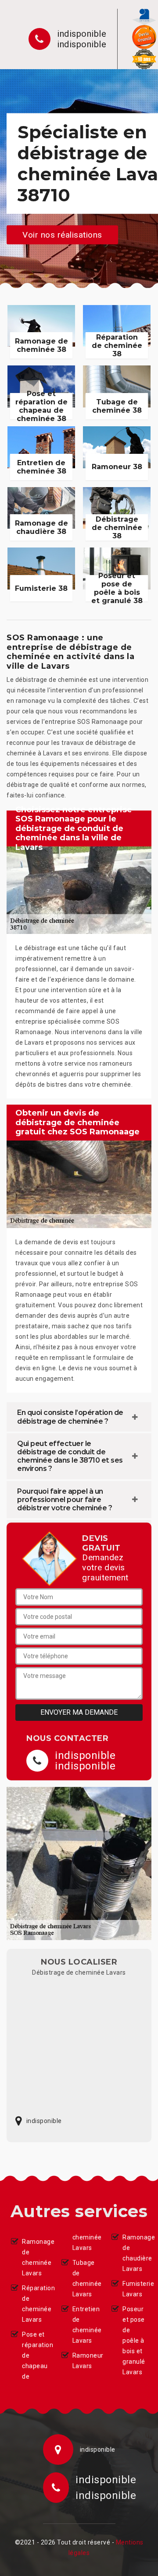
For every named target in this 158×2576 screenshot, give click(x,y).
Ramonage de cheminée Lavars (34, 2257)
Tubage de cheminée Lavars (85, 2278)
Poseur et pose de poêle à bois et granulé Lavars (134, 2341)
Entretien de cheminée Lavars (85, 2325)
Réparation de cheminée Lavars (34, 2304)
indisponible (82, 34)
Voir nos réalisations (62, 234)
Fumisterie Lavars (135, 2289)
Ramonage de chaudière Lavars (135, 2253)
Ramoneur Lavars (85, 2361)
